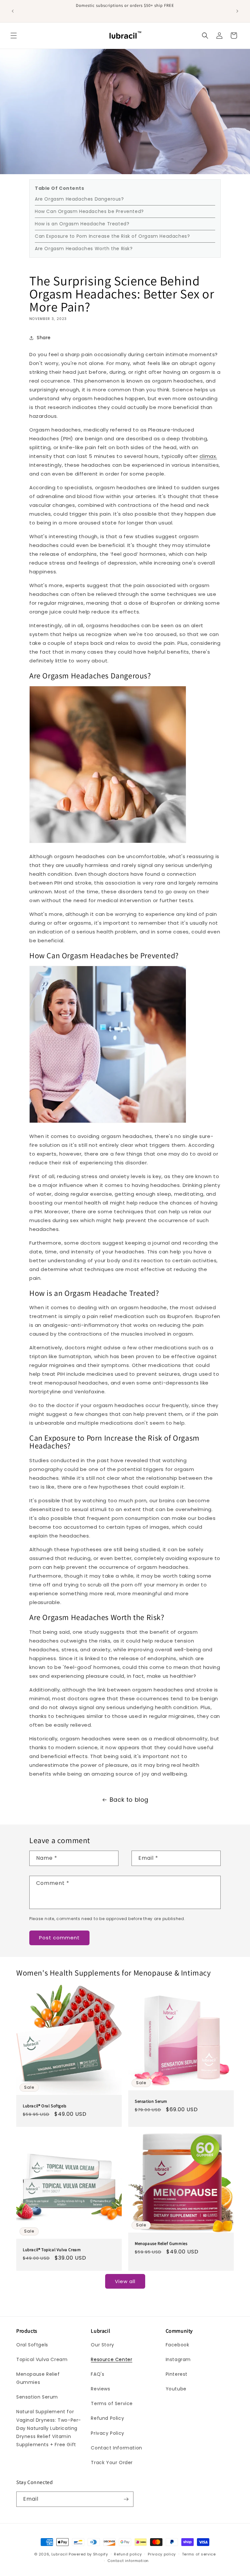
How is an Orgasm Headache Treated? (82, 224)
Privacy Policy (107, 2433)
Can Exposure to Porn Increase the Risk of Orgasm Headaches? (112, 236)
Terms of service (199, 2554)
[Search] (205, 36)
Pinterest (177, 2374)
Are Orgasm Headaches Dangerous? (79, 199)
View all (125, 2281)
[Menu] (14, 36)
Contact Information (116, 2448)
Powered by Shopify (88, 2554)
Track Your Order (112, 2462)
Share (44, 338)
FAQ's (97, 2374)
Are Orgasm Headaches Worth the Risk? (84, 249)
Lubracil (60, 2554)
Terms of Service (112, 2403)
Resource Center (111, 2359)
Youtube (176, 2389)
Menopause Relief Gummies (161, 2243)
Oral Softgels (32, 2345)
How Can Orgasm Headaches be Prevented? (89, 211)
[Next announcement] (237, 11)
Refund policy (128, 2554)
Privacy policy (162, 2554)
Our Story (102, 2345)
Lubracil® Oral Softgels (45, 2106)
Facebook (178, 2345)
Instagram (178, 2359)
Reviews (100, 2389)
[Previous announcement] (13, 11)
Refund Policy (107, 2418)
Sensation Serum (151, 2101)
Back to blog (129, 1800)
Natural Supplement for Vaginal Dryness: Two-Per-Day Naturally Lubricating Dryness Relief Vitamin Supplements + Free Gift (49, 2428)
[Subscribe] (126, 2499)
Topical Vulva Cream (42, 2359)
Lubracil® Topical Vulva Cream (52, 2250)
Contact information (128, 2561)
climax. (208, 456)
